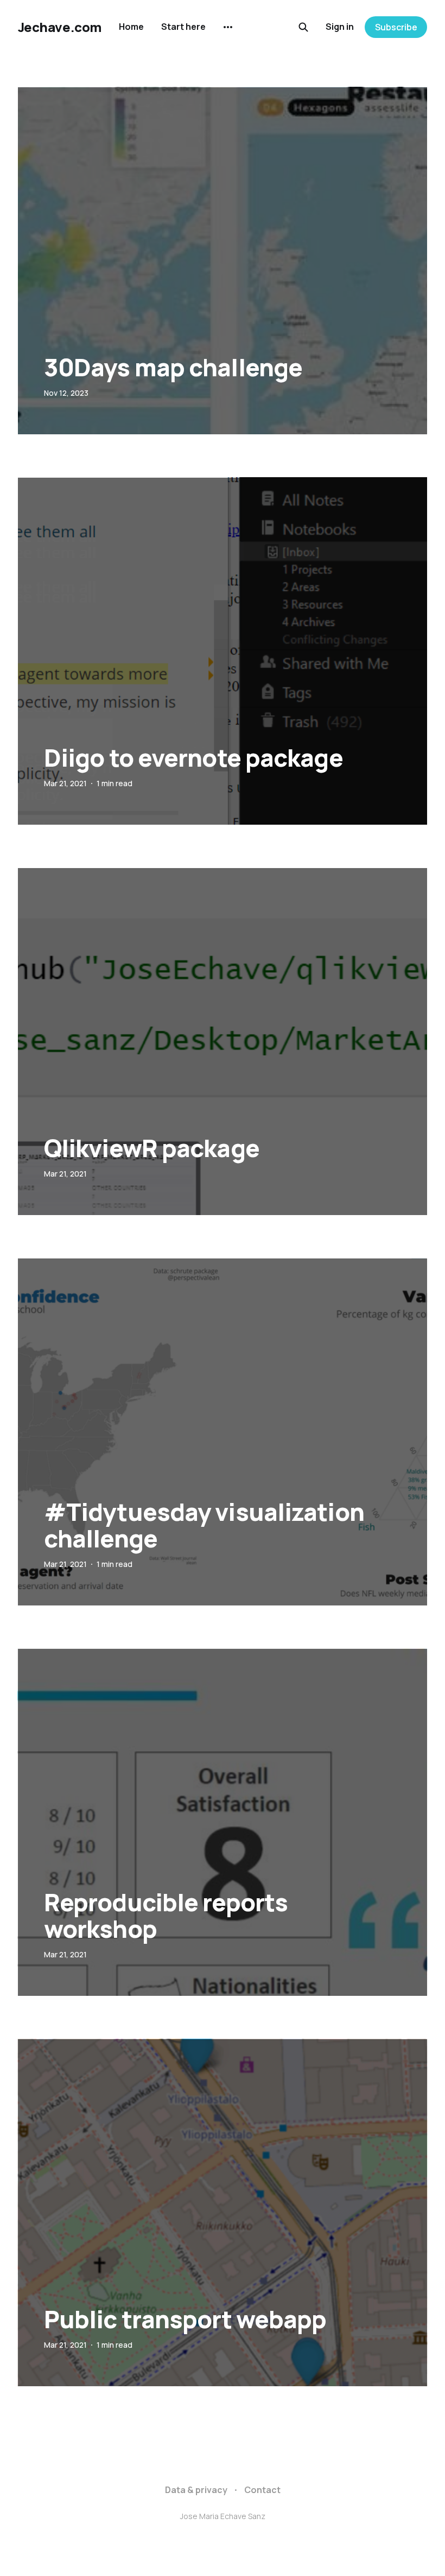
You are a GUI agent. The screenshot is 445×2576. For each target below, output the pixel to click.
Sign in (340, 27)
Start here (183, 27)
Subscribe (396, 27)
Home (131, 27)
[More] (228, 27)
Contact (262, 2490)
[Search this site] (303, 27)
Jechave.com (60, 27)
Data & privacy (196, 2490)
